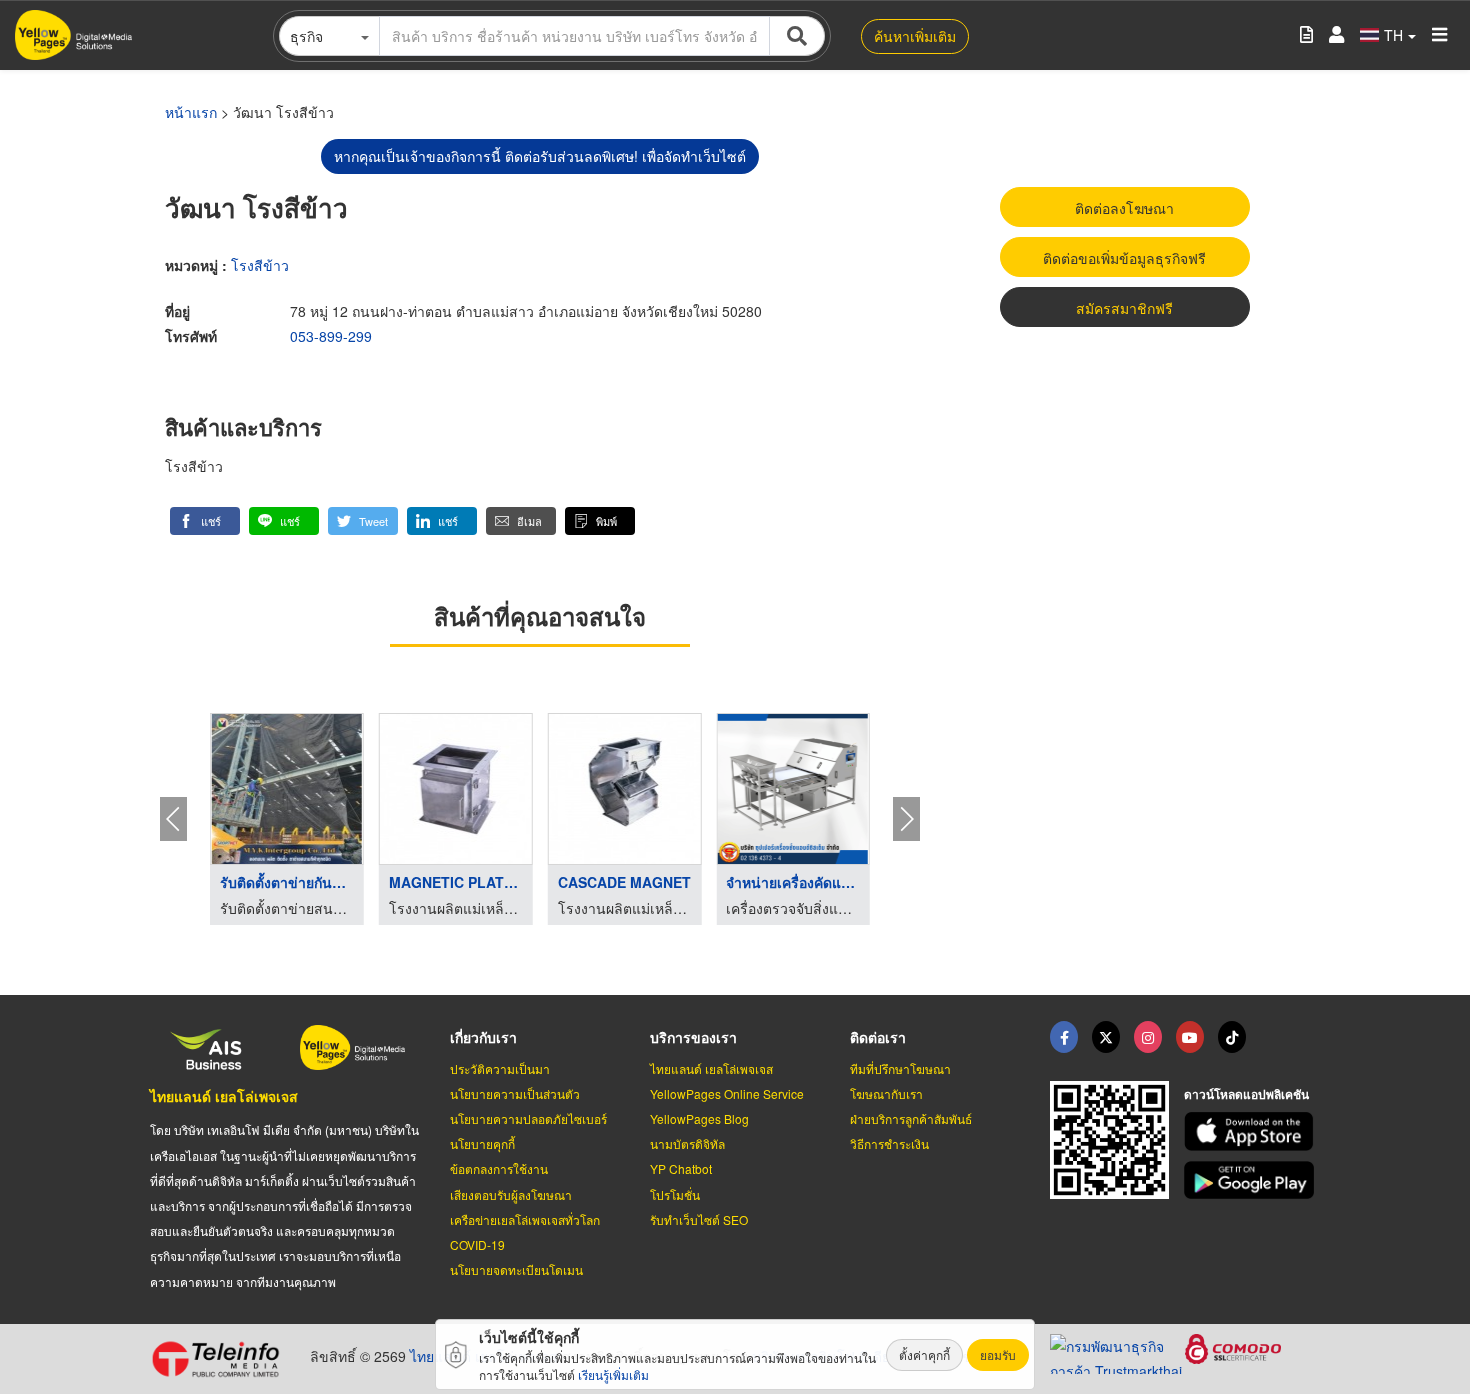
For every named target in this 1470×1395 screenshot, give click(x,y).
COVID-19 (477, 1244)
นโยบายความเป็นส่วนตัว (515, 1093)
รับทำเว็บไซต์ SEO (699, 1219)
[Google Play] (1252, 1180)
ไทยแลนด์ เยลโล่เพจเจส (224, 1096)
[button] (205, 521)
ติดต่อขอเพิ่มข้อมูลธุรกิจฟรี (1124, 258)
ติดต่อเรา (878, 1037)
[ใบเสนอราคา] (1306, 35)
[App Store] (1252, 1131)
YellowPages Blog (699, 1118)
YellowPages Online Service (727, 1093)
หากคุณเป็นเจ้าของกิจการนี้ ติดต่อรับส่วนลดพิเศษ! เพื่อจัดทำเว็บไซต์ (540, 156)
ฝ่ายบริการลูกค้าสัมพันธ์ (911, 1118)
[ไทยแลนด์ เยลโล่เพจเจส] (1106, 1037)
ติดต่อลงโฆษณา (1124, 208)
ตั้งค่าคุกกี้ (924, 1354)
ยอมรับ (998, 1354)
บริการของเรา (693, 1037)
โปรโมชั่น (675, 1194)
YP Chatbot (681, 1168)
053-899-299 (331, 336)
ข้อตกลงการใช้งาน (499, 1168)
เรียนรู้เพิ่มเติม (613, 1374)
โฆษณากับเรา (886, 1093)
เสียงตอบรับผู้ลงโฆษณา (511, 1194)
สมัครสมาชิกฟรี (1124, 308)
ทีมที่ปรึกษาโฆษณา (900, 1068)
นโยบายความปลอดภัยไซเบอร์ (528, 1118)
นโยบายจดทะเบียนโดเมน (516, 1269)
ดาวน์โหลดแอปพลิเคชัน (1246, 1094)
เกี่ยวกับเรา (483, 1037)
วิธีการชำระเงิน (889, 1143)
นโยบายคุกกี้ (482, 1143)
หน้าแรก (191, 112)
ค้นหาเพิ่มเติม (915, 36)
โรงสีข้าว (260, 265)
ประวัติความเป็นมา (500, 1068)
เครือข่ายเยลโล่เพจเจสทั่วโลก (525, 1219)
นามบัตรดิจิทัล (687, 1143)
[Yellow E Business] (1064, 1037)
